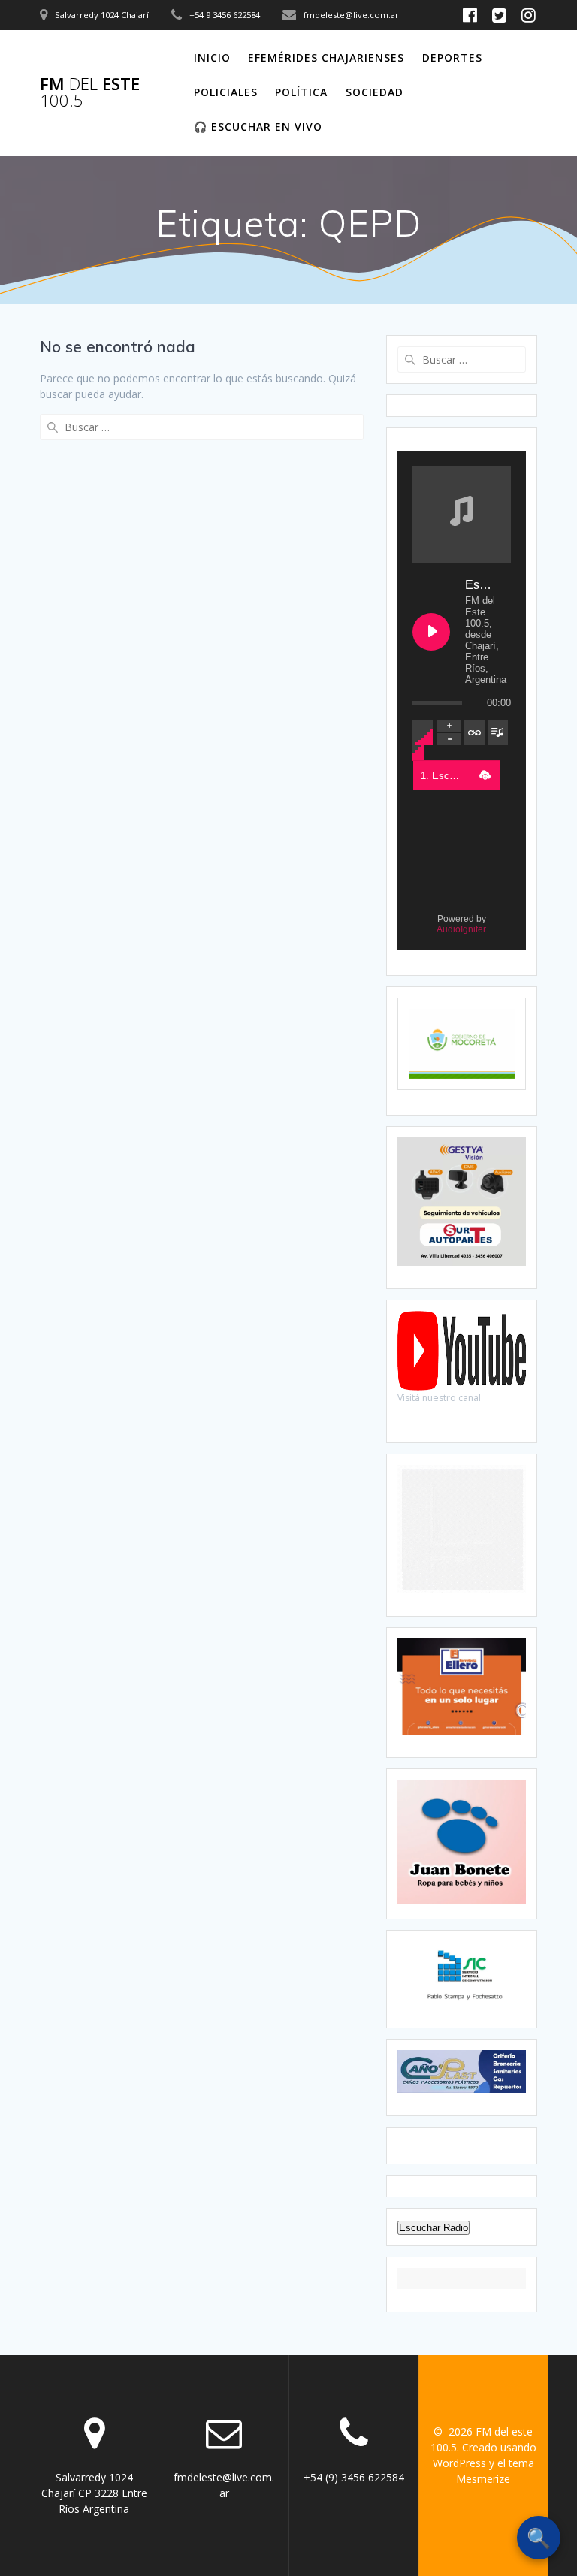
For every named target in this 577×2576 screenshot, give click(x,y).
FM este (90, 93)
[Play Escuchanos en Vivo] (431, 632)
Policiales (226, 92)
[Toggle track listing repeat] (474, 732)
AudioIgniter (461, 929)
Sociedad (375, 92)
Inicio (212, 57)
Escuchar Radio (434, 2228)
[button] (485, 775)
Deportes (452, 57)
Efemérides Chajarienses (326, 57)
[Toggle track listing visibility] (498, 732)
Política (301, 92)
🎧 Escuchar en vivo (258, 127)
